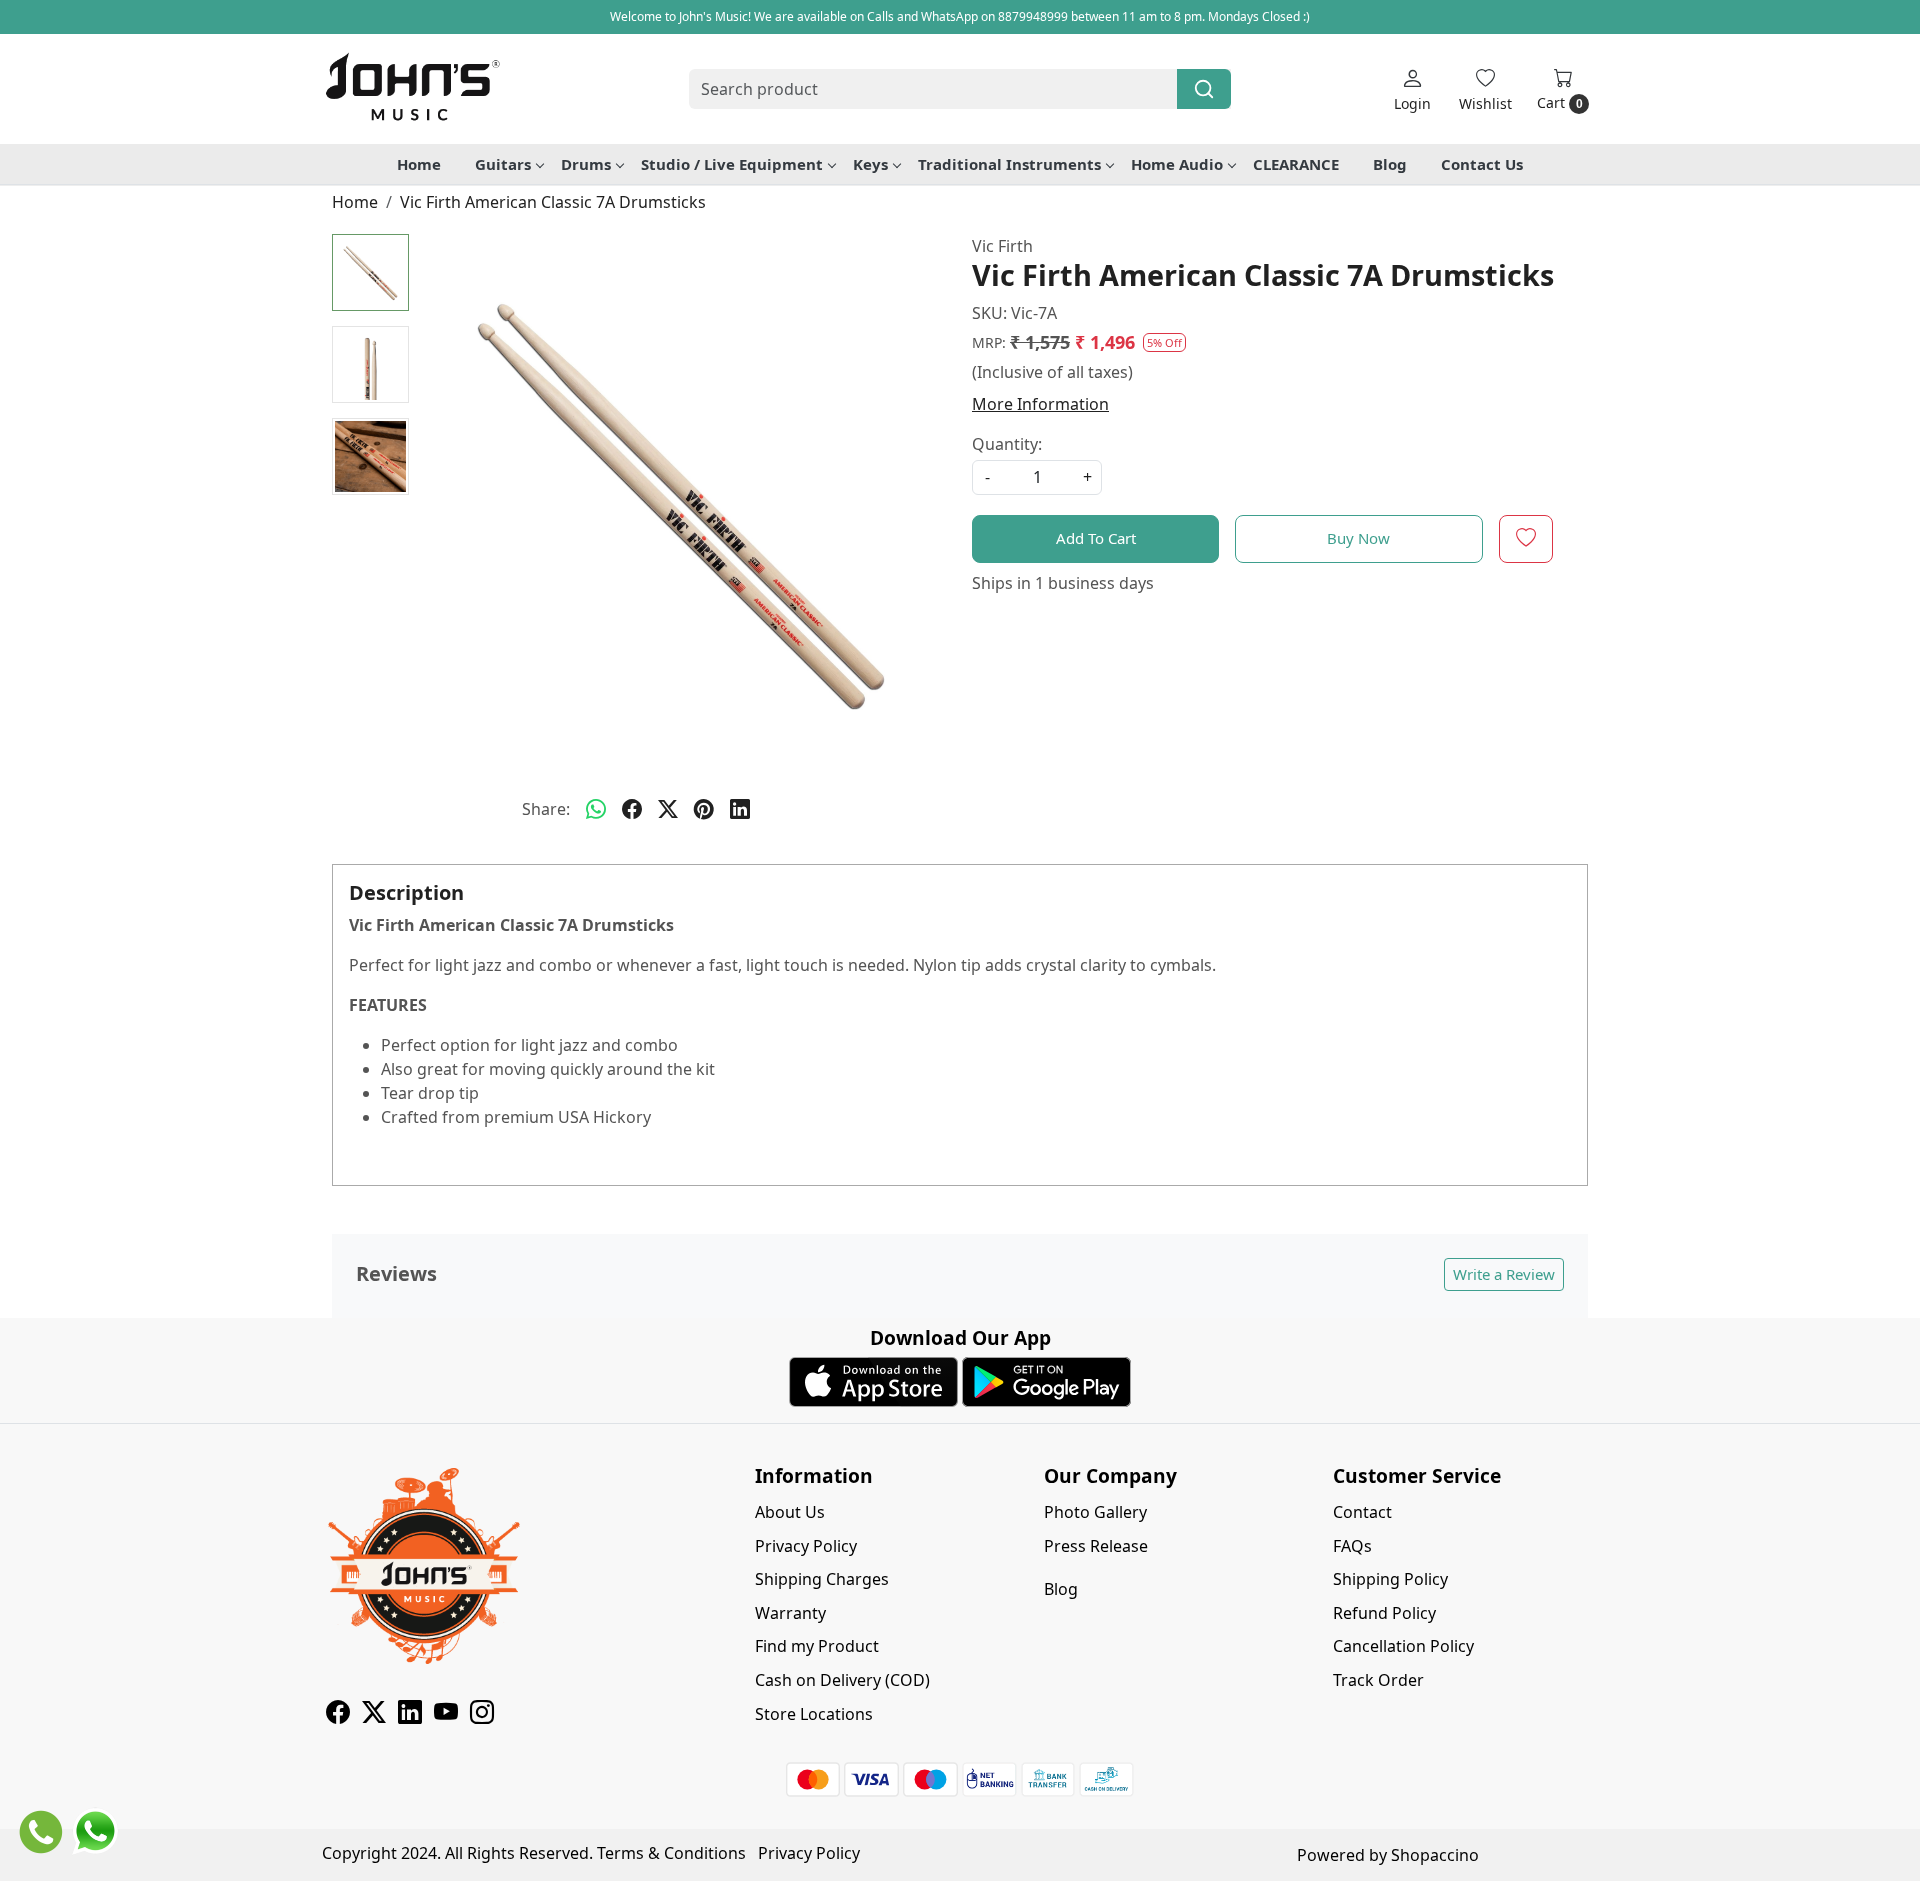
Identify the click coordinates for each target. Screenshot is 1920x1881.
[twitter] (668, 809)
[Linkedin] (410, 1715)
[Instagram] (482, 1715)
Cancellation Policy (1403, 1646)
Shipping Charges (822, 1579)
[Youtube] (446, 1715)
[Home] (412, 89)
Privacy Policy (806, 1546)
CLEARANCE (1296, 164)
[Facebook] (338, 1715)
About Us (790, 1512)
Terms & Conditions (671, 1853)
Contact (1362, 1512)
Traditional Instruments (1009, 164)
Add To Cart (1096, 538)
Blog (1390, 164)
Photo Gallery (1095, 1512)
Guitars (503, 164)
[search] (1204, 89)
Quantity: (1007, 444)
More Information (1040, 404)
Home (419, 164)
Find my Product (817, 1646)
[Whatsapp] (596, 809)
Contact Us (1482, 164)
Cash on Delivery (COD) (842, 1680)
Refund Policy (1384, 1613)
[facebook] (632, 809)
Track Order (1378, 1680)
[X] (374, 1715)
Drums (586, 164)
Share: (546, 809)
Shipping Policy (1390, 1579)
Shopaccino (1435, 1855)
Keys (870, 164)
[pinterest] (704, 809)
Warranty (790, 1613)
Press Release (1096, 1546)
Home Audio (1177, 164)
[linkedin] (740, 809)
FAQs (1352, 1546)
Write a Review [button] (1504, 1274)
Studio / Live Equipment (732, 164)
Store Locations (814, 1714)
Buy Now (1358, 538)
